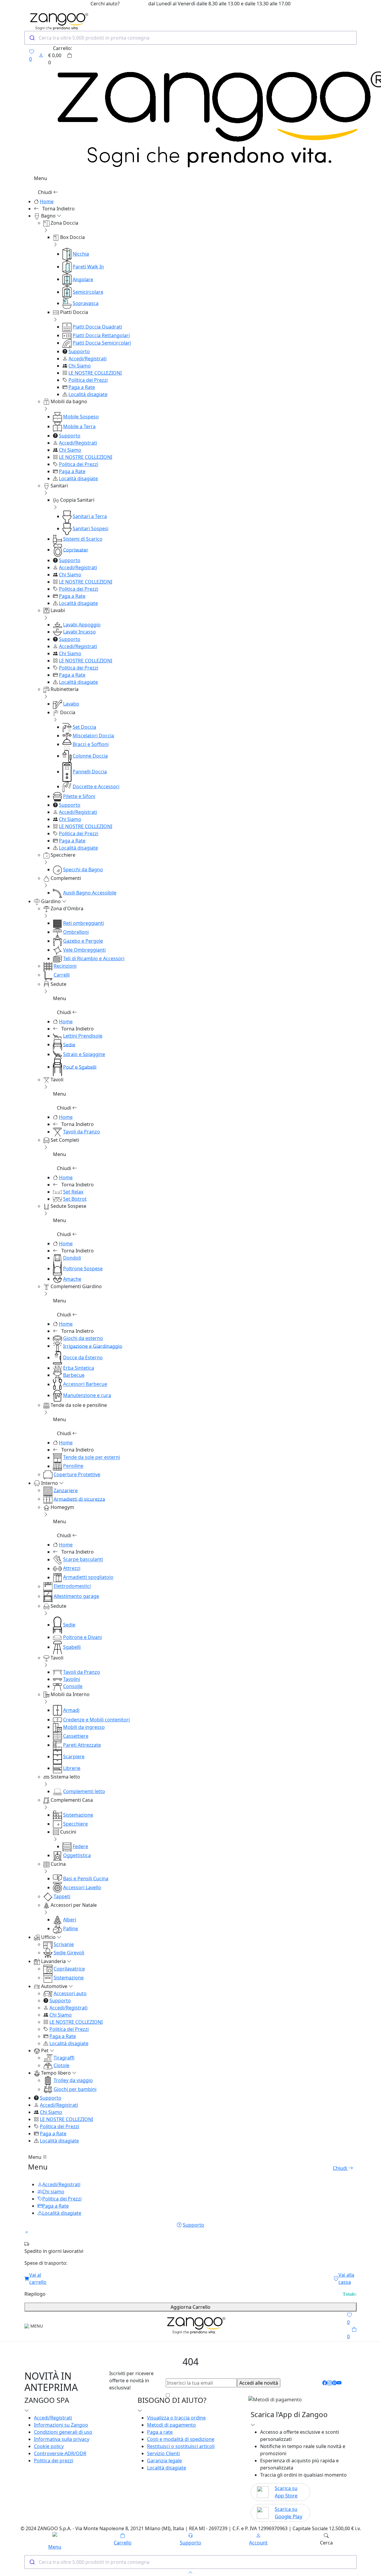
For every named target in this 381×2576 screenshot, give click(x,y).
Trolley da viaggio (73, 2080)
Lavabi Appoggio (82, 625)
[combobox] (190, 38)
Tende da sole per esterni (92, 1457)
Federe (80, 1846)
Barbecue (74, 1375)
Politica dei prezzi (54, 2461)
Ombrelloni (76, 932)
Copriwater (76, 550)
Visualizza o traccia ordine (176, 2418)
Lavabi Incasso (79, 632)
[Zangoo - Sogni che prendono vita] (195, 2326)
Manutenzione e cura (87, 1395)
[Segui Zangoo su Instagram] (330, 2383)
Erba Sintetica (79, 1368)
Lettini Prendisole (83, 1036)
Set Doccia (84, 727)
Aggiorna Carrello (190, 2307)
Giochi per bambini (75, 2089)
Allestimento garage (76, 1596)
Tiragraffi (64, 2058)
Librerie (72, 1768)
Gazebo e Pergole (83, 941)
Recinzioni (65, 966)
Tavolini (72, 1679)
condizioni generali (217, 2395)
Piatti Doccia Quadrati (97, 327)
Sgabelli (72, 1647)
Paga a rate (160, 2432)
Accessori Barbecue (85, 1384)
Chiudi (46, 192)
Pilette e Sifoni (79, 796)
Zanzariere (66, 1490)
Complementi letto (84, 1791)
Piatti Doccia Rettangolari (101, 335)
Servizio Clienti (163, 2453)
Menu (35, 2157)
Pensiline (73, 1466)
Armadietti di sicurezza (79, 1499)
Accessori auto (70, 1993)
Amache (72, 1279)
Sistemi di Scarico (83, 539)
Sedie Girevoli (69, 1953)
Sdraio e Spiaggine (84, 1054)
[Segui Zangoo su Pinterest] (334, 2383)
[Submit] (32, 38)
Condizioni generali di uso (63, 2432)
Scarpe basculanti (83, 1560)
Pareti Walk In (88, 267)
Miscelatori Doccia (93, 736)
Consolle (73, 1686)
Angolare (83, 279)
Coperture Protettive (77, 1474)
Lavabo (71, 704)
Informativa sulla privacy (62, 2439)
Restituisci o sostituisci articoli (181, 2446)
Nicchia (81, 254)
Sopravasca (86, 303)
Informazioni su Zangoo (61, 2425)
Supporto (79, 351)
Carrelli (62, 975)
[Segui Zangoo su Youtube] (339, 2383)
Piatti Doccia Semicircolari (102, 343)
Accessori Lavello (82, 1887)
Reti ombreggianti (83, 923)
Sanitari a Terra (90, 516)
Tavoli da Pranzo (82, 1132)
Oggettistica (77, 1855)
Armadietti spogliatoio (88, 1577)
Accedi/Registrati (88, 359)
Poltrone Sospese (83, 1269)
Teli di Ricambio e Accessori (94, 958)
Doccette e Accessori (96, 786)
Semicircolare (88, 292)
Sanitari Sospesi (90, 528)
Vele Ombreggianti (84, 950)
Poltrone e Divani (82, 1637)
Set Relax (73, 1192)
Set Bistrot (75, 1199)
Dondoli (72, 1258)
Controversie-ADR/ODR (60, 2453)
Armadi (71, 1710)
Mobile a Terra (79, 426)
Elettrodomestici (72, 1586)
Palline (71, 1929)
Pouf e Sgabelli (80, 1067)
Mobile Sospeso (81, 417)
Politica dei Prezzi (88, 380)
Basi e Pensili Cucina (86, 1879)
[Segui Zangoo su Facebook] (325, 2383)
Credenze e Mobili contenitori (96, 1720)
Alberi (70, 1920)
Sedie (69, 1044)
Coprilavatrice (69, 1969)
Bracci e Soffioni (91, 744)
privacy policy (263, 2395)
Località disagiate (88, 394)
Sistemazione (78, 1815)
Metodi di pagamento (171, 2425)
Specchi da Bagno (83, 869)
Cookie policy (49, 2446)
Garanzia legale (164, 2461)
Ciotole (61, 2065)
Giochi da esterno (83, 1338)
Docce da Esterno (83, 1357)
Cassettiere (76, 1736)
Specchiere (75, 1824)
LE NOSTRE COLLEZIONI (95, 373)
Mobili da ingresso (84, 1727)
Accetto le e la (225, 2395)
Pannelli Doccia (90, 772)
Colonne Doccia (90, 756)
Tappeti (62, 1896)
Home (47, 201)
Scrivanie (64, 1944)
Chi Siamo (80, 366)
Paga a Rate (82, 387)
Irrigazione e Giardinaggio (93, 1346)
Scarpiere (74, 1757)
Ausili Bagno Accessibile (90, 893)
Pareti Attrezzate (82, 1745)
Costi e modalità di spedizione (181, 2439)
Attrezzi (72, 1568)
